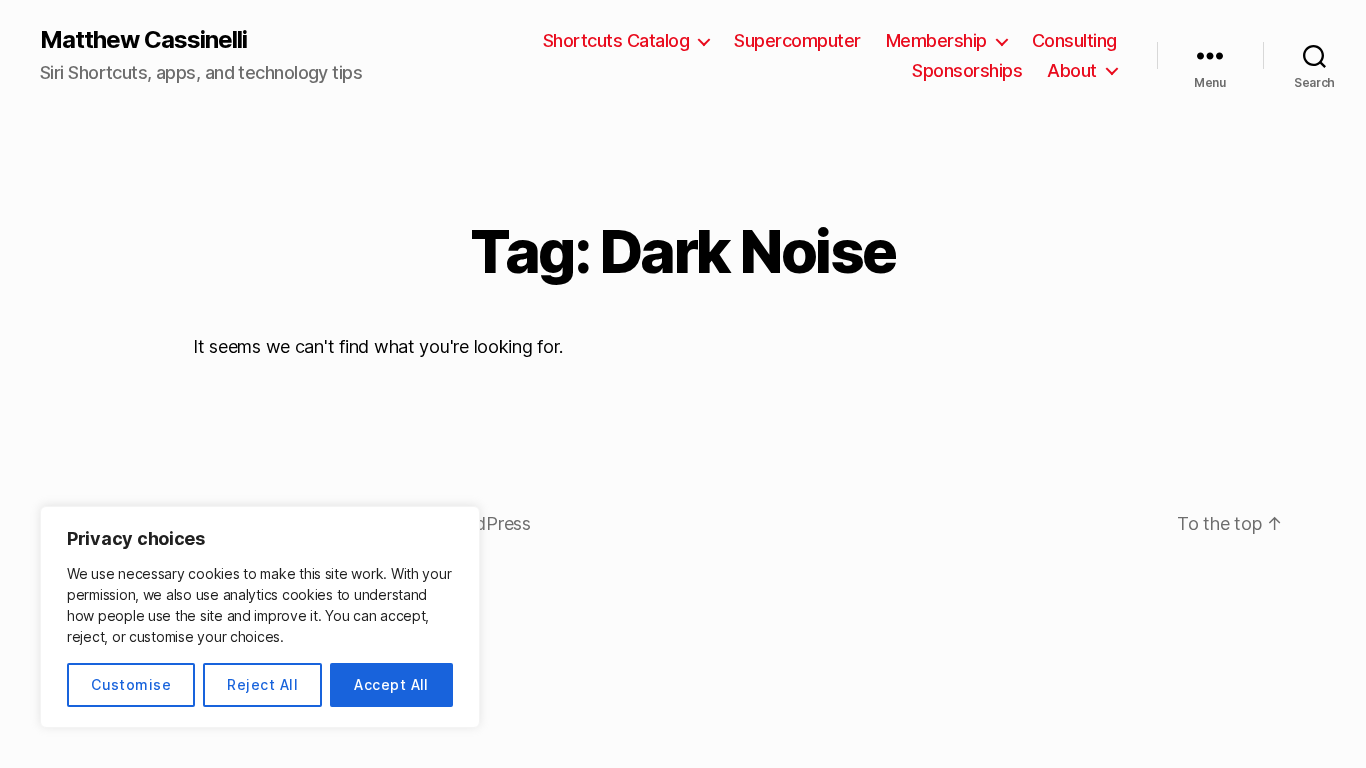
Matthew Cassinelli (143, 40)
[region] (260, 617)
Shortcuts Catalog (616, 40)
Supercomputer (797, 40)
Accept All (391, 684)
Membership (936, 40)
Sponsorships (967, 70)
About (1072, 70)
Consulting (1074, 40)
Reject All (262, 684)
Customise (131, 684)
